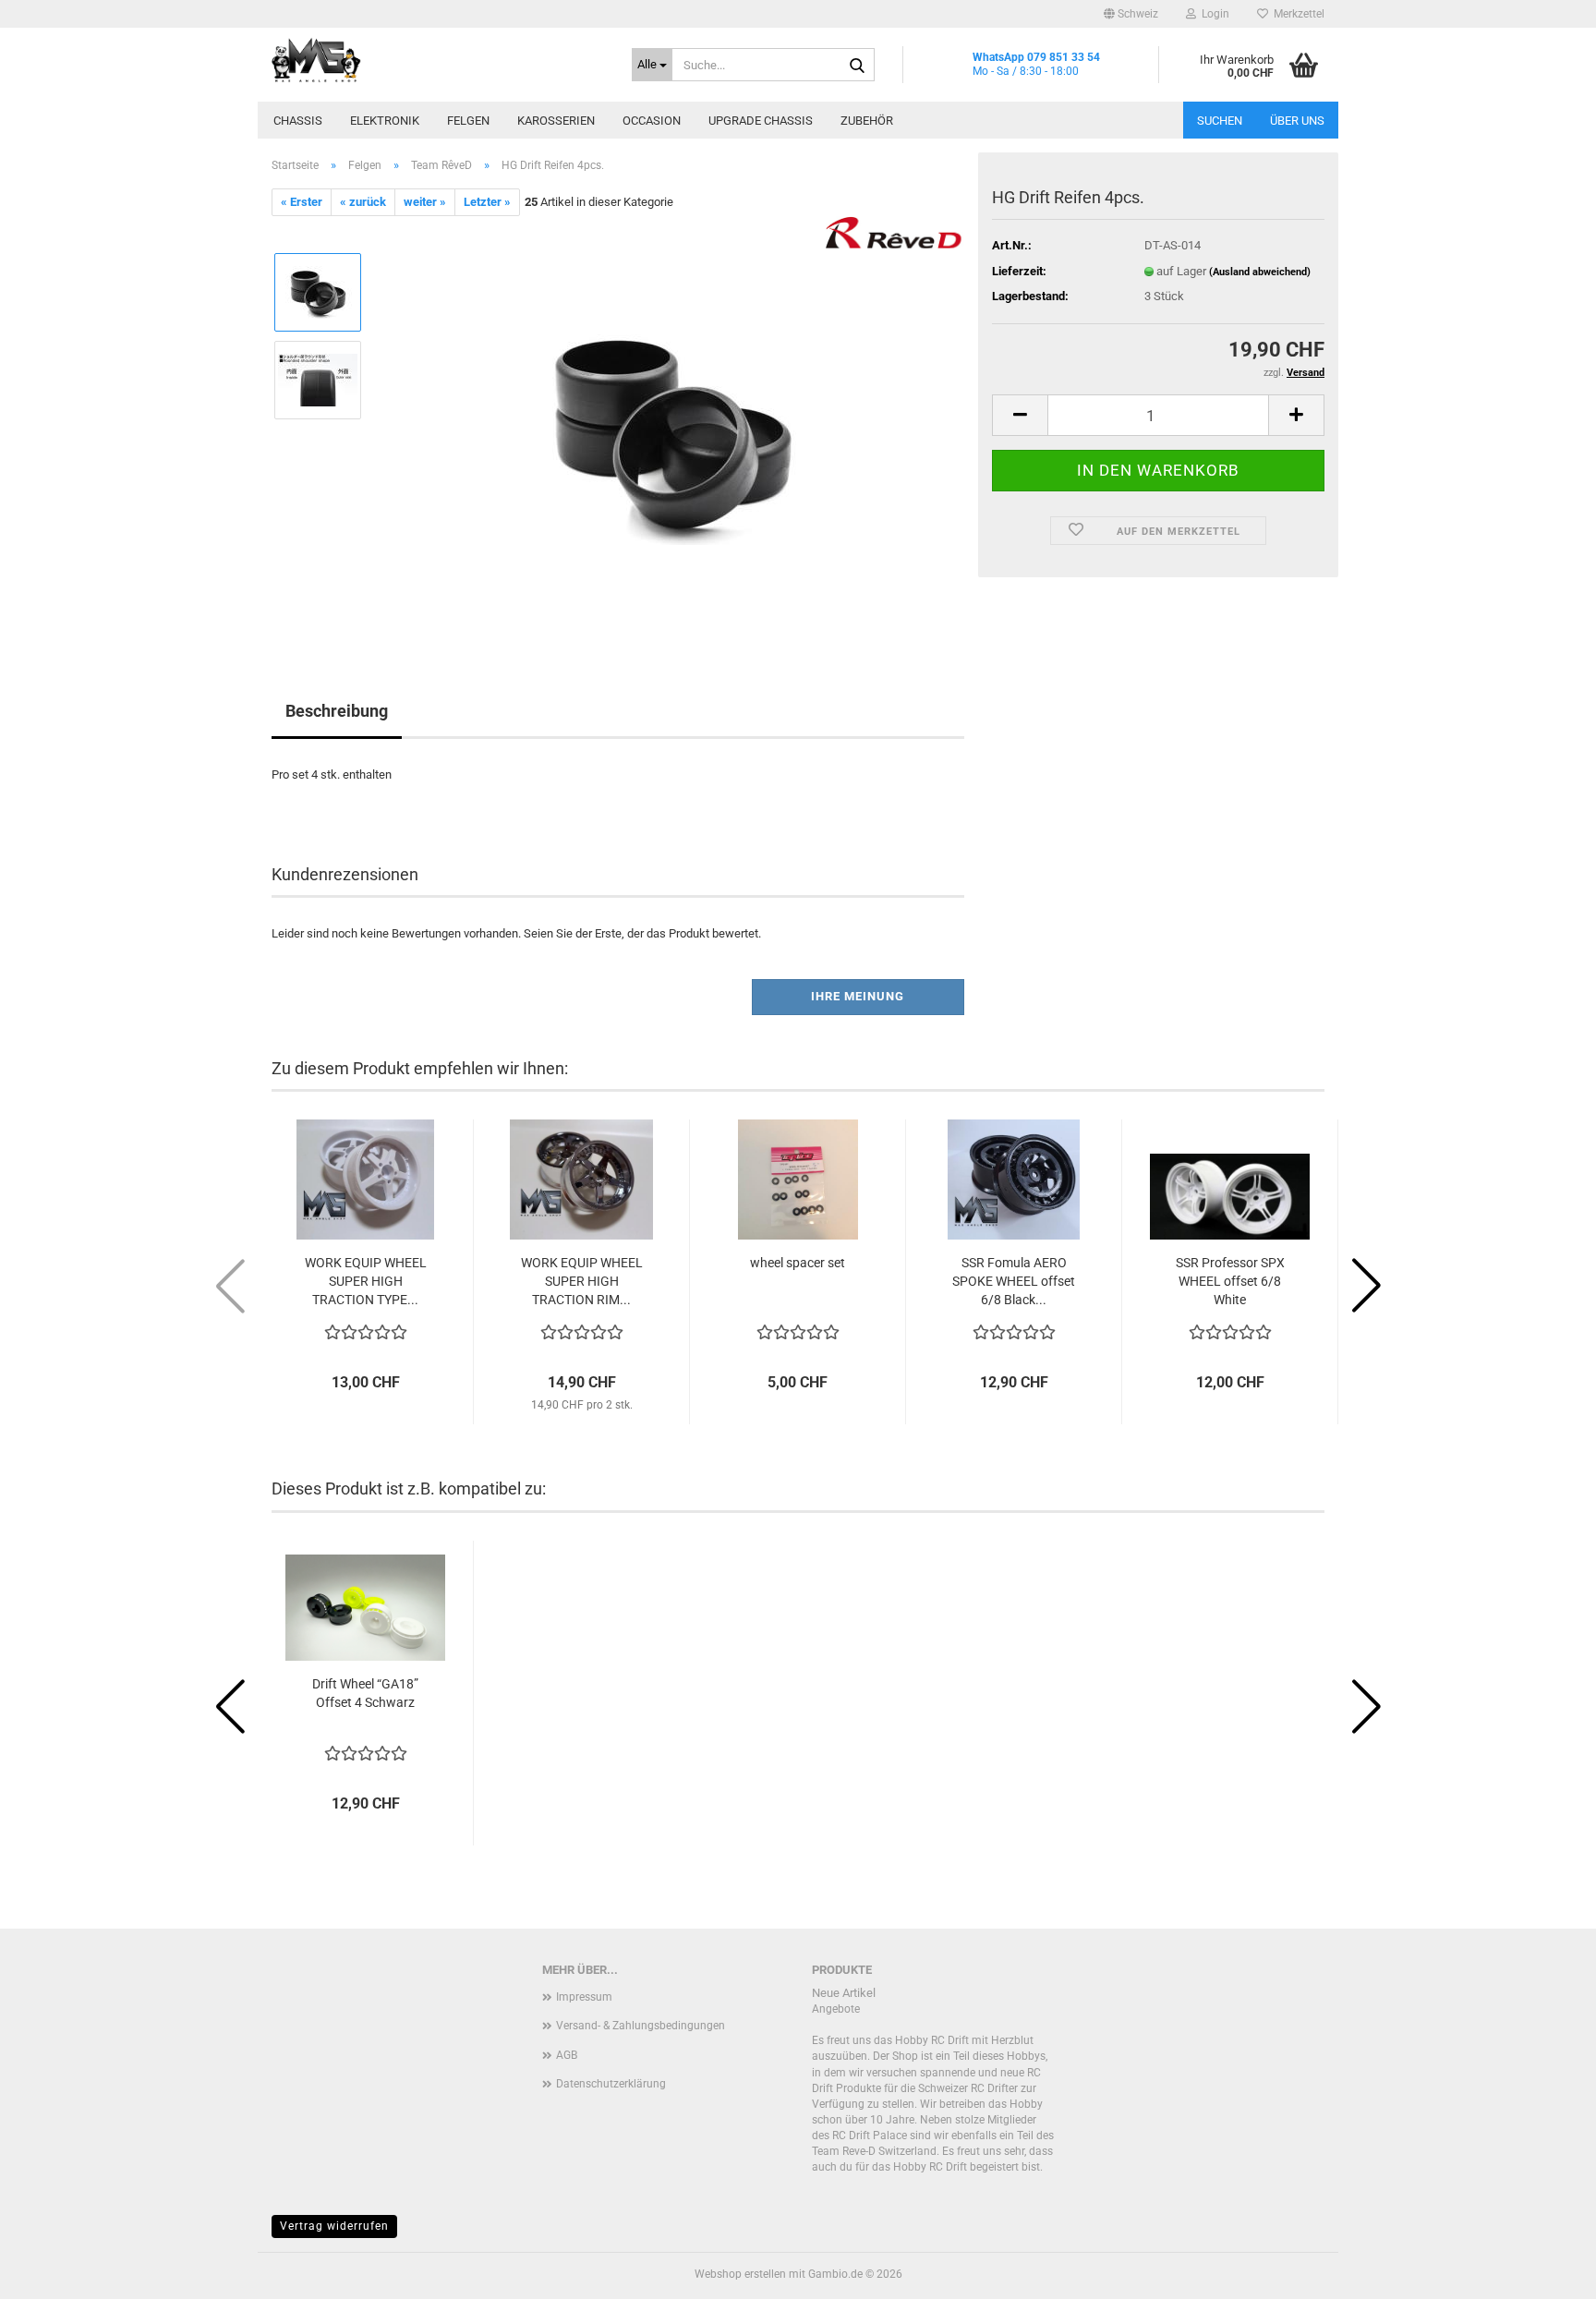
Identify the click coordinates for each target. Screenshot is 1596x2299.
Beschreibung (337, 711)
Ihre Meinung (858, 996)
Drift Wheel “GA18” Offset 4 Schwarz (365, 1693)
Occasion (652, 121)
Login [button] (1213, 14)
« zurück (363, 202)
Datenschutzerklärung (611, 2084)
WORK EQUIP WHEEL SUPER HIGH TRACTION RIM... (582, 1281)
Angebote (836, 2009)
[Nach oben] (1545, 2271)
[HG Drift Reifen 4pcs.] (671, 423)
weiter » (425, 202)
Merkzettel (1296, 14)
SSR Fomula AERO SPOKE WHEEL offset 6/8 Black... (1014, 1281)
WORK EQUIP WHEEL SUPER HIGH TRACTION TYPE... (366, 1281)
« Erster (302, 202)
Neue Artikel (844, 1993)
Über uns (1297, 121)
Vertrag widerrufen (334, 2226)
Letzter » (487, 202)
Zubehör (867, 121)
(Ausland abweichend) (1260, 272)
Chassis (298, 121)
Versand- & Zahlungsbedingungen (641, 2026)
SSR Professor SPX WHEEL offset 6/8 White (1230, 1281)
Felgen (468, 121)
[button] (1131, 14)
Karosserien (556, 121)
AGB (567, 2055)
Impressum (584, 1997)
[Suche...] (857, 66)
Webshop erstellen (740, 2274)
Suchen (1220, 121)
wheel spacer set (798, 1263)
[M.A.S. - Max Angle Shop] (438, 60)
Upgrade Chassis (761, 121)
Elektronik (385, 121)
